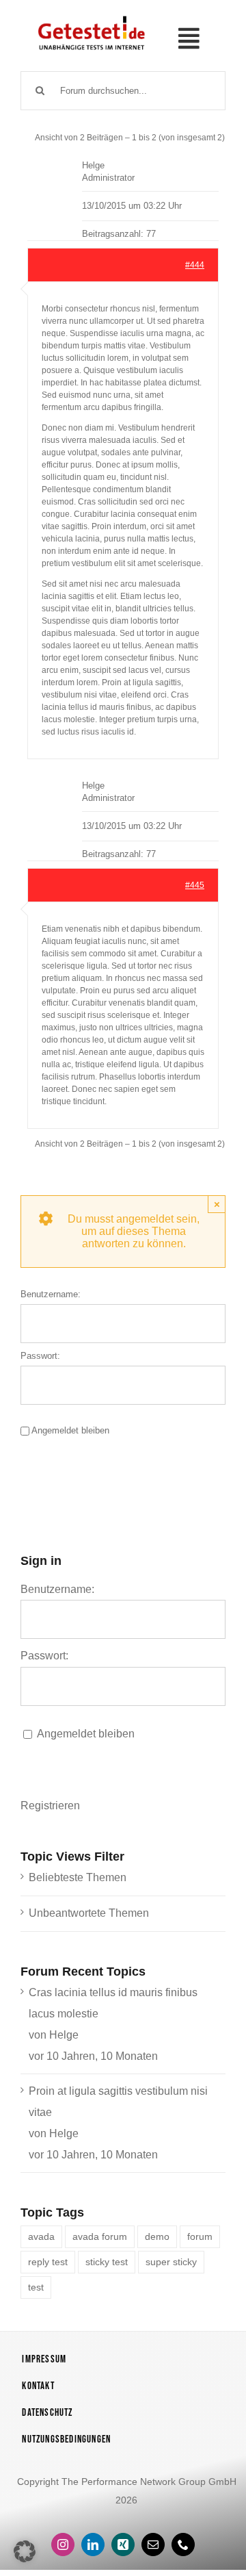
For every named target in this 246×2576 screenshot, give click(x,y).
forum (200, 2236)
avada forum (100, 2236)
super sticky (171, 2262)
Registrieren (50, 1806)
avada (41, 2236)
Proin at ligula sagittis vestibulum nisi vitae (118, 2102)
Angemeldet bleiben (70, 1430)
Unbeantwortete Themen (89, 1913)
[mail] (153, 2545)
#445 (195, 885)
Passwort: (40, 1356)
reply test (48, 2262)
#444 (195, 265)
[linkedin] (93, 2545)
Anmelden (87, 1474)
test (36, 2287)
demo (157, 2236)
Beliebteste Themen (78, 1877)
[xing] (123, 2545)
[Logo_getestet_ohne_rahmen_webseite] (90, 16)
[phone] (183, 2545)
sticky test (107, 2262)
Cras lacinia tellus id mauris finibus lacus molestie (113, 2003)
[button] (25, 2551)
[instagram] (63, 2545)
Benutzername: (51, 1294)
